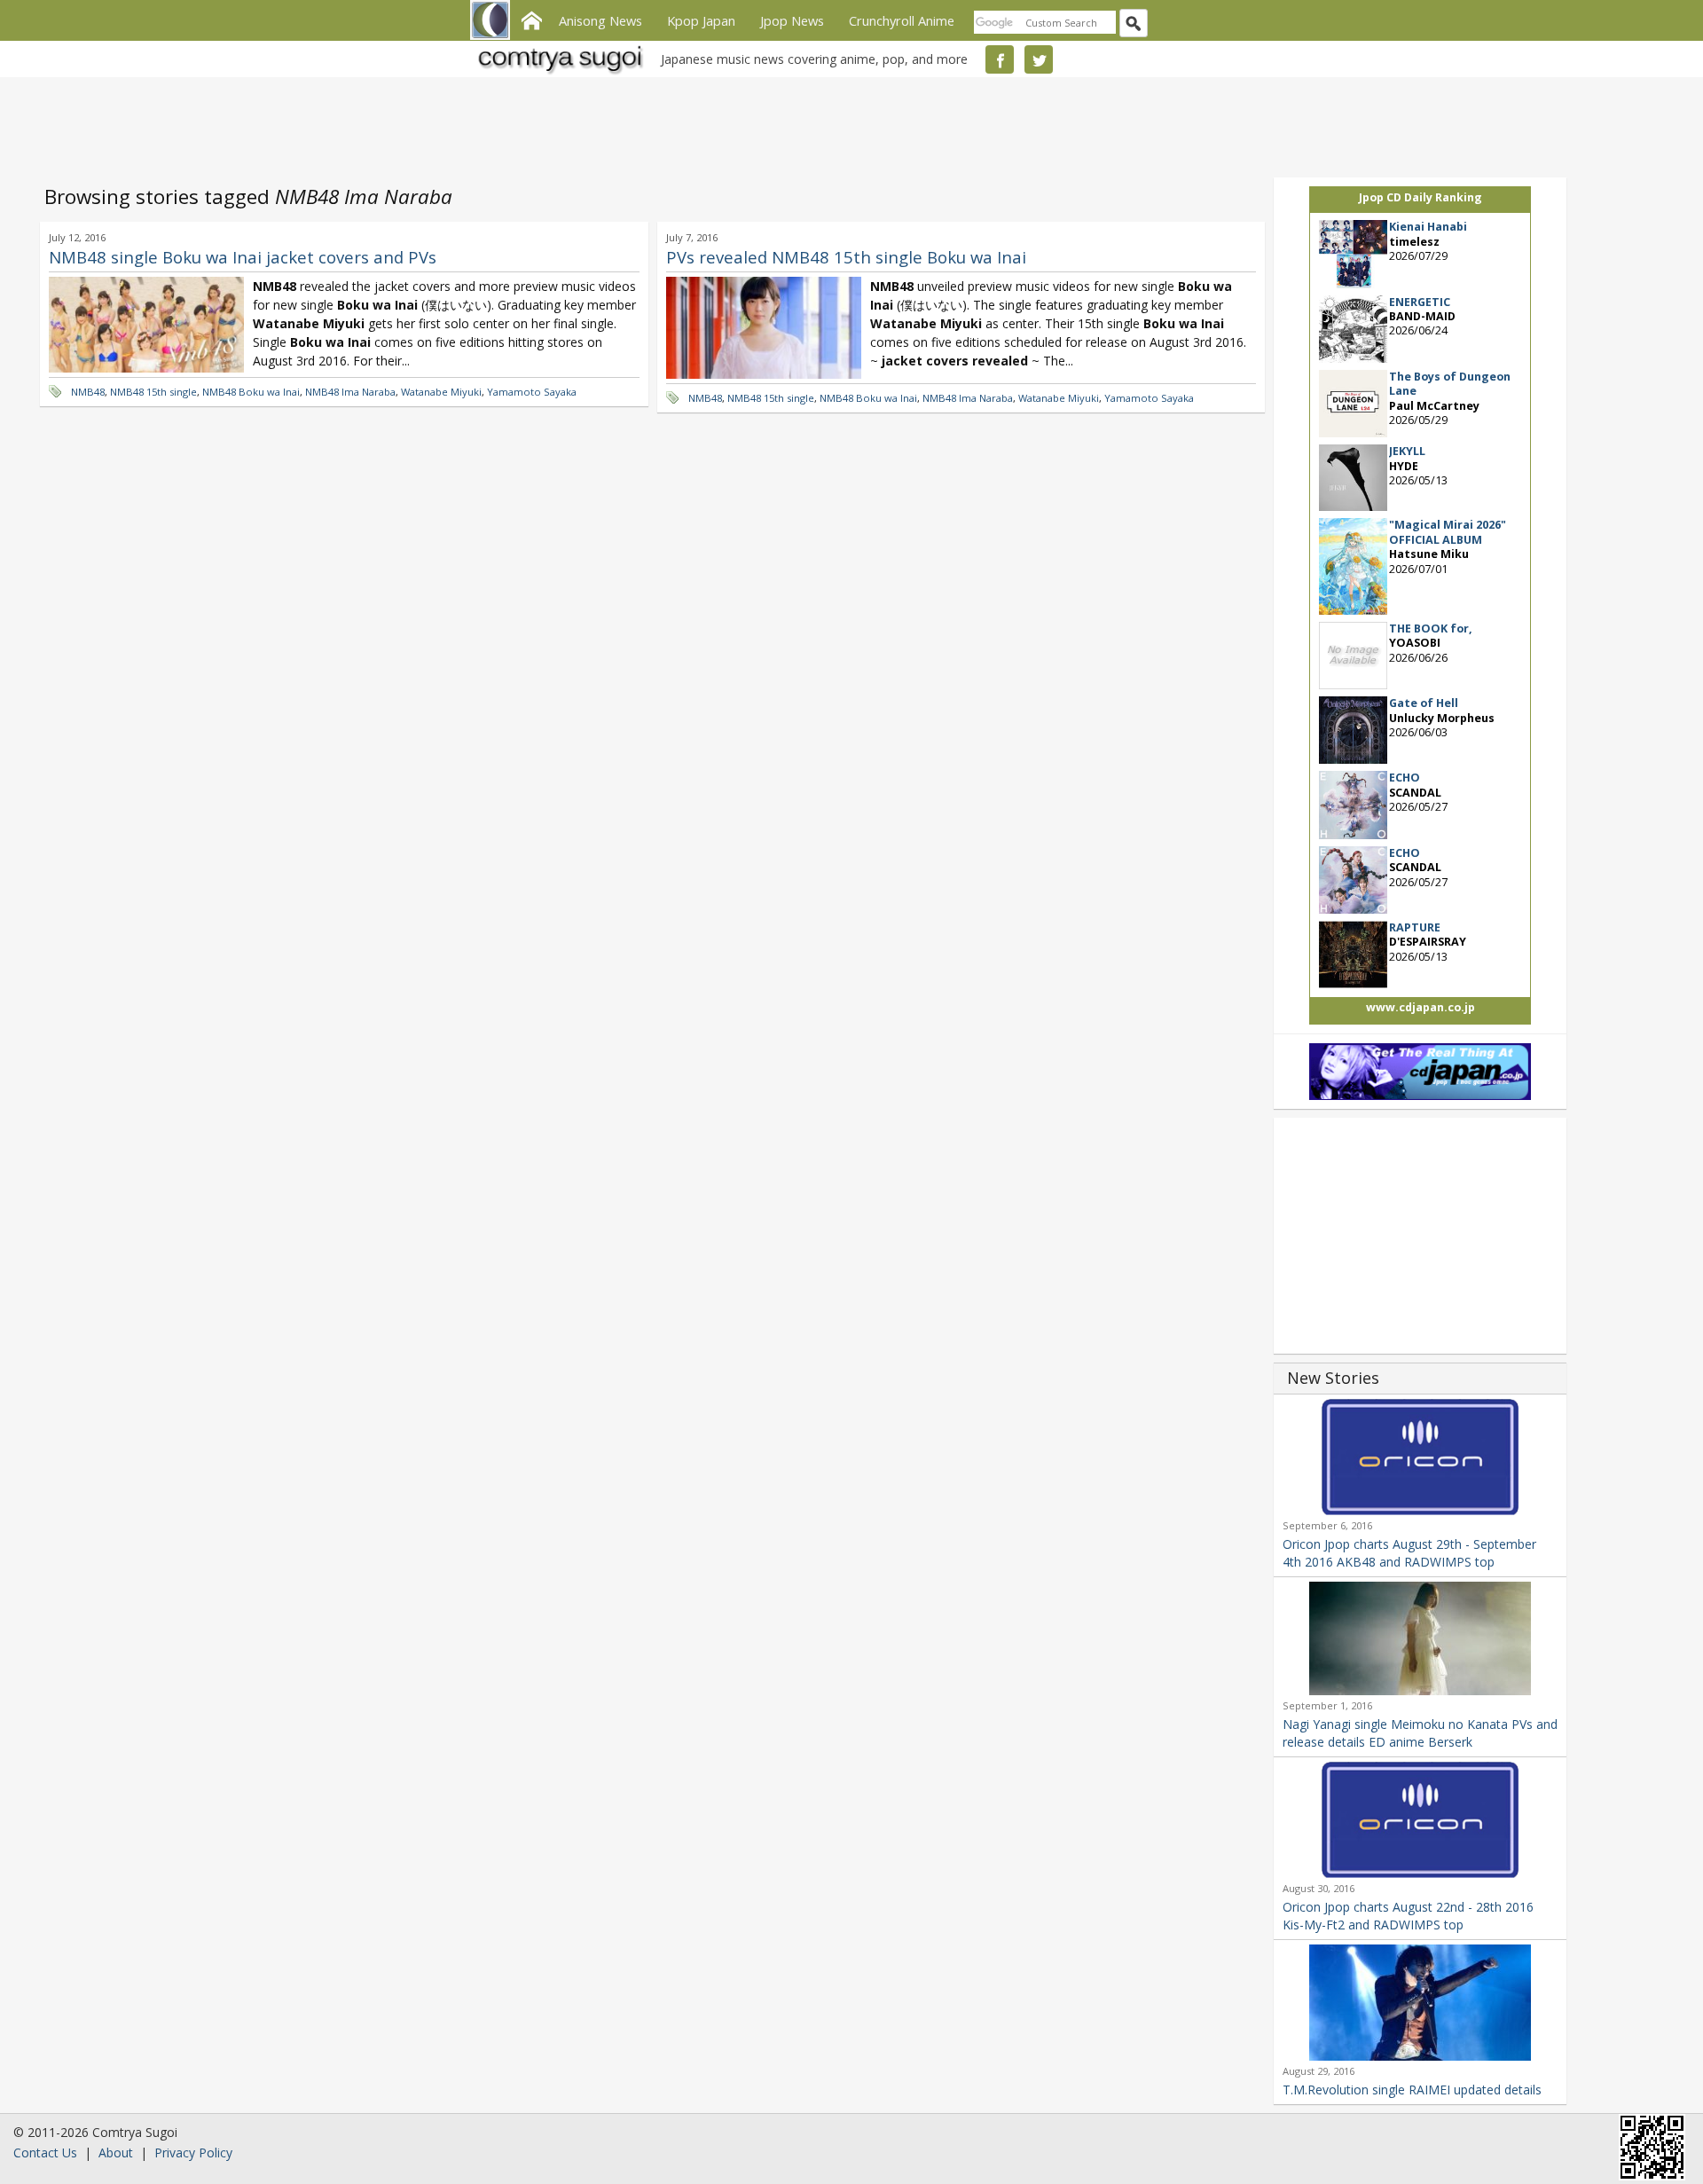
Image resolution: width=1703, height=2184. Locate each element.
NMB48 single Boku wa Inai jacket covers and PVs (243, 257)
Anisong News (600, 20)
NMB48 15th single (153, 392)
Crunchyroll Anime (902, 20)
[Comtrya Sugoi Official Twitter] (1039, 59)
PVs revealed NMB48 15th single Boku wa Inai (846, 257)
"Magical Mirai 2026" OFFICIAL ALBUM (1448, 532)
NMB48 (88, 392)
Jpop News (792, 20)
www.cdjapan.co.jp (1420, 1007)
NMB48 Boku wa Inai (251, 392)
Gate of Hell (1424, 703)
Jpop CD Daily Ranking (1420, 197)
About (116, 2153)
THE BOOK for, (1431, 628)
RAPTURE (1415, 927)
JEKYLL (1407, 451)
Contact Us (45, 2153)
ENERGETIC (1420, 302)
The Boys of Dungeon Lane (1450, 384)
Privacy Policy (193, 2153)
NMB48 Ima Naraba (350, 392)
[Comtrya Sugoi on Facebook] (1000, 59)
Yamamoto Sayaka (532, 392)
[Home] (531, 19)
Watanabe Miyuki (441, 392)
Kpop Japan (701, 20)
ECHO (1405, 778)
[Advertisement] (847, 124)
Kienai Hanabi (1428, 227)
